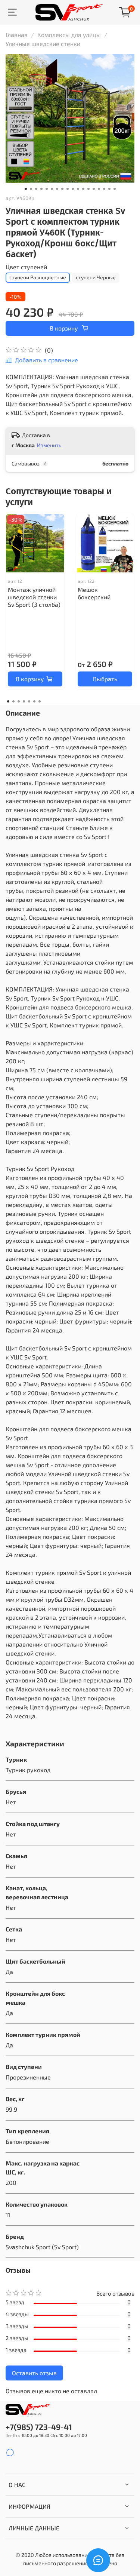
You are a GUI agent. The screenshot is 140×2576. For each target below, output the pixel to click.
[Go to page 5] (29, 701)
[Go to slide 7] (57, 189)
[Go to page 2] (13, 701)
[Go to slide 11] (78, 189)
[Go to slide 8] (62, 189)
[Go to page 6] (34, 701)
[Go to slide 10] (73, 189)
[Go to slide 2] (31, 189)
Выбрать (105, 679)
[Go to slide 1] (26, 189)
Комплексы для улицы (69, 35)
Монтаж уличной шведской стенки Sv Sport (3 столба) (34, 597)
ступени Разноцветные (38, 277)
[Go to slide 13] (88, 189)
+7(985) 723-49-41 (39, 2427)
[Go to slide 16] (104, 189)
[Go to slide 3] (36, 189)
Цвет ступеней (26, 267)
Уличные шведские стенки (43, 44)
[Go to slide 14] (94, 189)
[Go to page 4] (24, 701)
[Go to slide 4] (41, 189)
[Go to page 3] (19, 701)
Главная (17, 35)
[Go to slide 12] (83, 189)
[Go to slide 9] (68, 189)
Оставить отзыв (34, 2373)
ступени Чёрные (96, 277)
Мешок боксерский (94, 593)
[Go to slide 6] (52, 189)
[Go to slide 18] (115, 189)
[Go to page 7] (40, 701)
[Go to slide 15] (99, 189)
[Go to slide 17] (109, 189)
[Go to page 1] (8, 701)
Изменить (49, 445)
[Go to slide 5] (47, 189)
